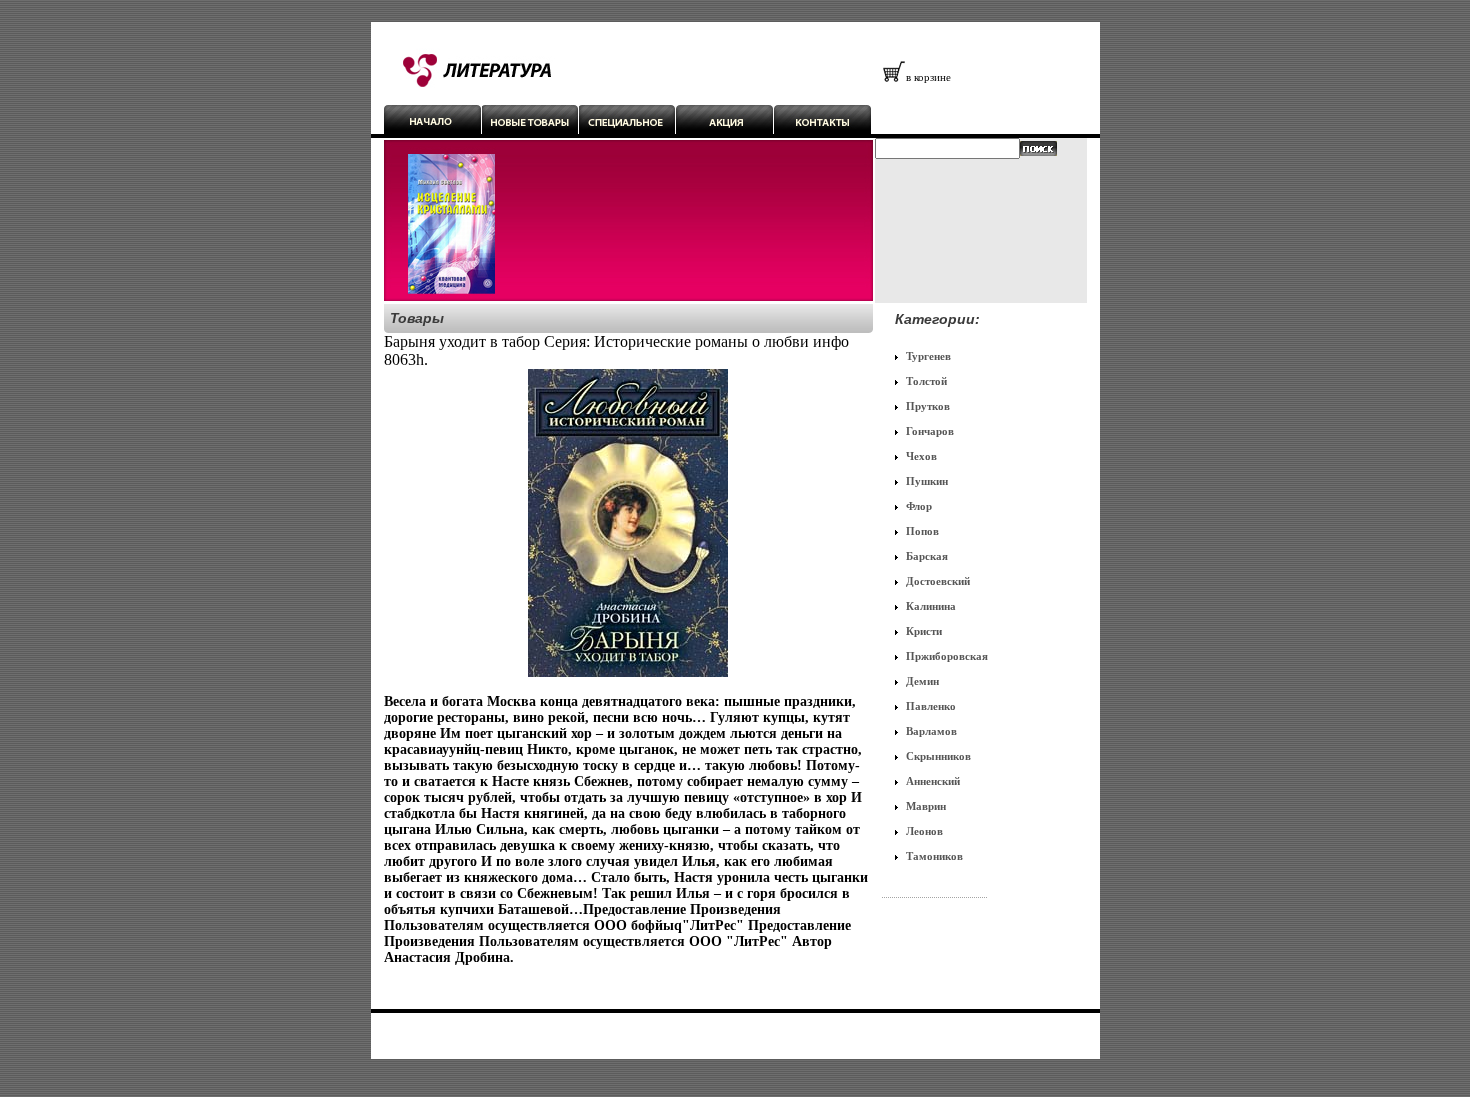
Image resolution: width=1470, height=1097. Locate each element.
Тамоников (934, 856)
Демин (922, 681)
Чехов (921, 456)
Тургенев (928, 356)
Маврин (926, 806)
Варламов (931, 731)
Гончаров (930, 431)
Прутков (928, 406)
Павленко (931, 706)
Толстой (926, 381)
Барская (927, 556)
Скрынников (938, 756)
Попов (922, 531)
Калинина (931, 606)
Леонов (924, 831)
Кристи (924, 631)
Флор (919, 506)
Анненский (933, 781)
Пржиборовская (947, 656)
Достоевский (938, 581)
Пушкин (927, 481)
